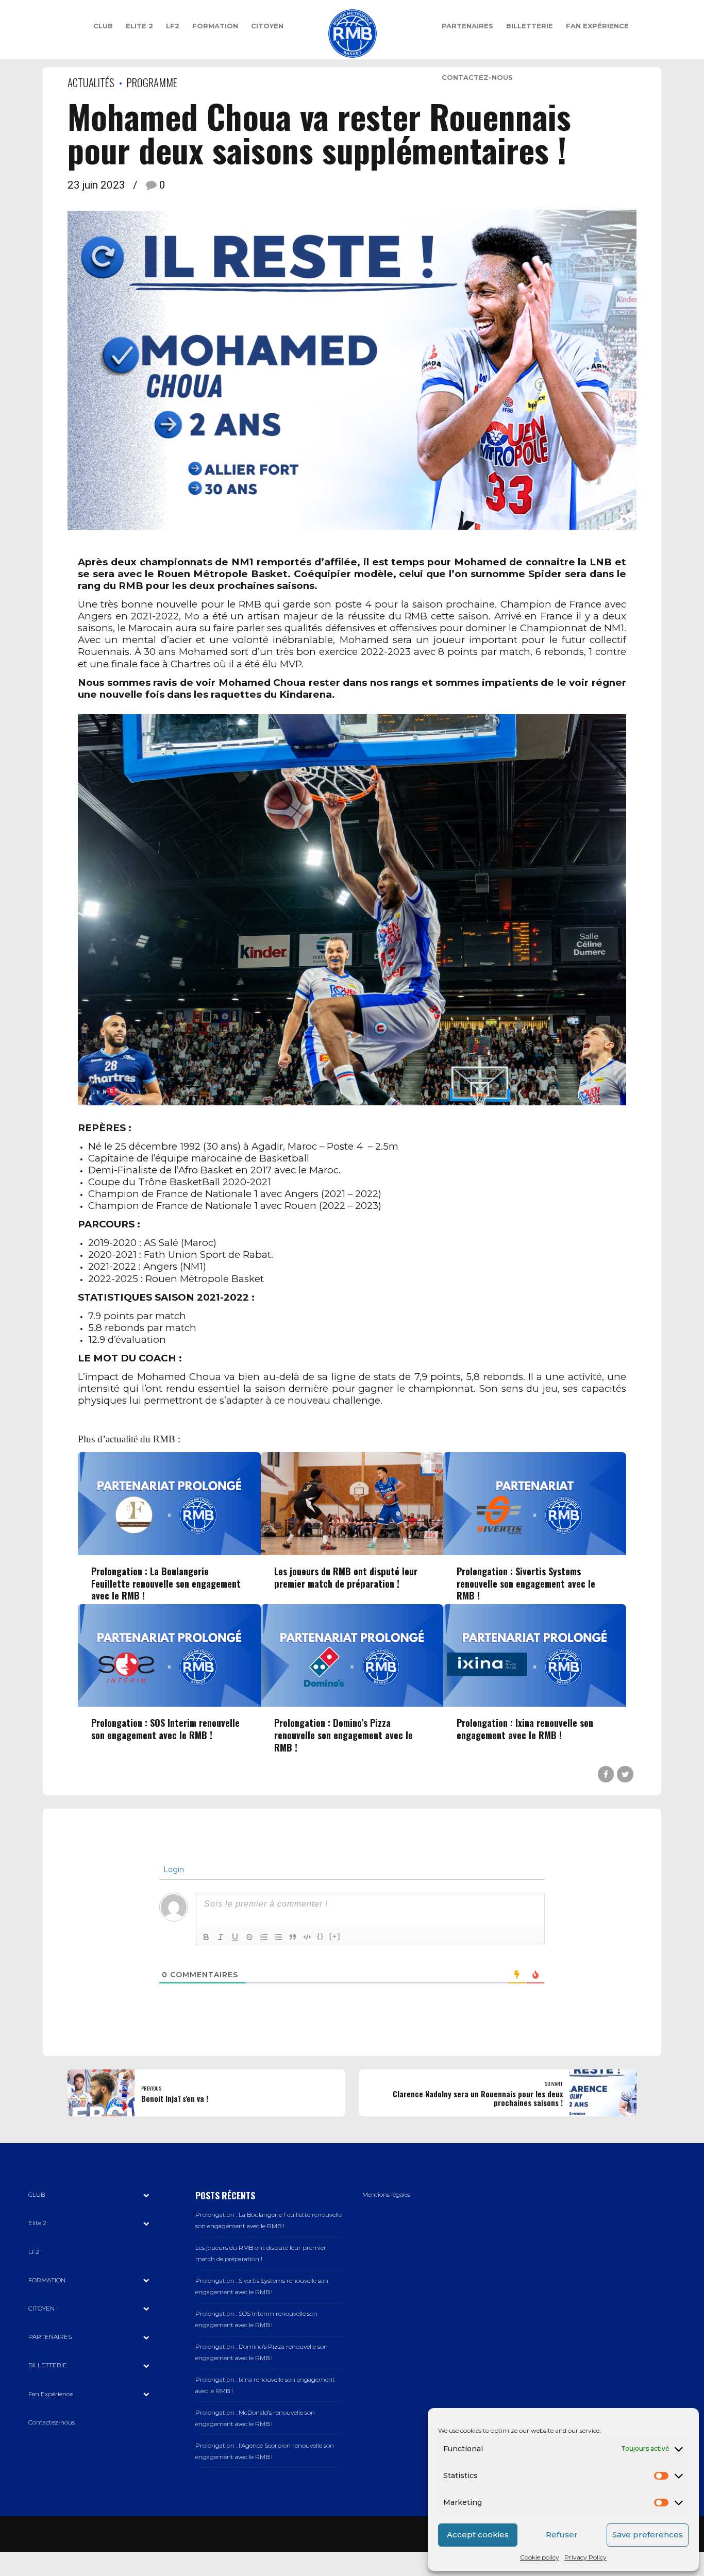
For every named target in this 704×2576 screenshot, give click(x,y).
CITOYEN (267, 26)
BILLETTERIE (530, 26)
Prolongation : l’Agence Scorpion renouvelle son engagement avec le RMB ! (265, 2451)
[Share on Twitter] (625, 1774)
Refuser (562, 2535)
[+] (335, 1936)
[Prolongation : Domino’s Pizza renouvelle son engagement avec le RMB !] (352, 1704)
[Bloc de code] (307, 1937)
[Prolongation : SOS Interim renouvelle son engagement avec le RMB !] (169, 1704)
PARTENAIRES (467, 26)
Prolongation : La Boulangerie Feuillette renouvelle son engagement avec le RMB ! (166, 1583)
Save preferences (648, 2535)
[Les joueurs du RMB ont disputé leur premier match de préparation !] (352, 1553)
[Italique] (221, 1937)
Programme (152, 82)
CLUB (103, 26)
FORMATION (215, 26)
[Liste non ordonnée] (278, 1937)
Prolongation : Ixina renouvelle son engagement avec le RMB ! (525, 1729)
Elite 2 (139, 26)
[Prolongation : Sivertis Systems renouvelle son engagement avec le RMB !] (535, 1553)
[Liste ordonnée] (264, 1937)
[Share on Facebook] (606, 1774)
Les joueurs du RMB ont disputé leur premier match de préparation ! (346, 1577)
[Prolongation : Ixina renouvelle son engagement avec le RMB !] (535, 1704)
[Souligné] (235, 1937)
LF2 (173, 26)
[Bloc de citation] (293, 1937)
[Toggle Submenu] (146, 2195)
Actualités (91, 82)
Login (173, 1870)
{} (321, 1936)
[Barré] (249, 1937)
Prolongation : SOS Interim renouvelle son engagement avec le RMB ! (165, 1729)
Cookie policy (540, 2557)
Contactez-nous (477, 77)
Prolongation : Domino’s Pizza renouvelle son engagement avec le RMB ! (343, 1735)
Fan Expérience (597, 26)
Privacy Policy (585, 2557)
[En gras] (206, 1937)
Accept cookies (478, 2535)
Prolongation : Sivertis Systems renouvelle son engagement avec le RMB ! (526, 1583)
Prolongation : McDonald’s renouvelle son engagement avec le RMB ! (255, 2418)
